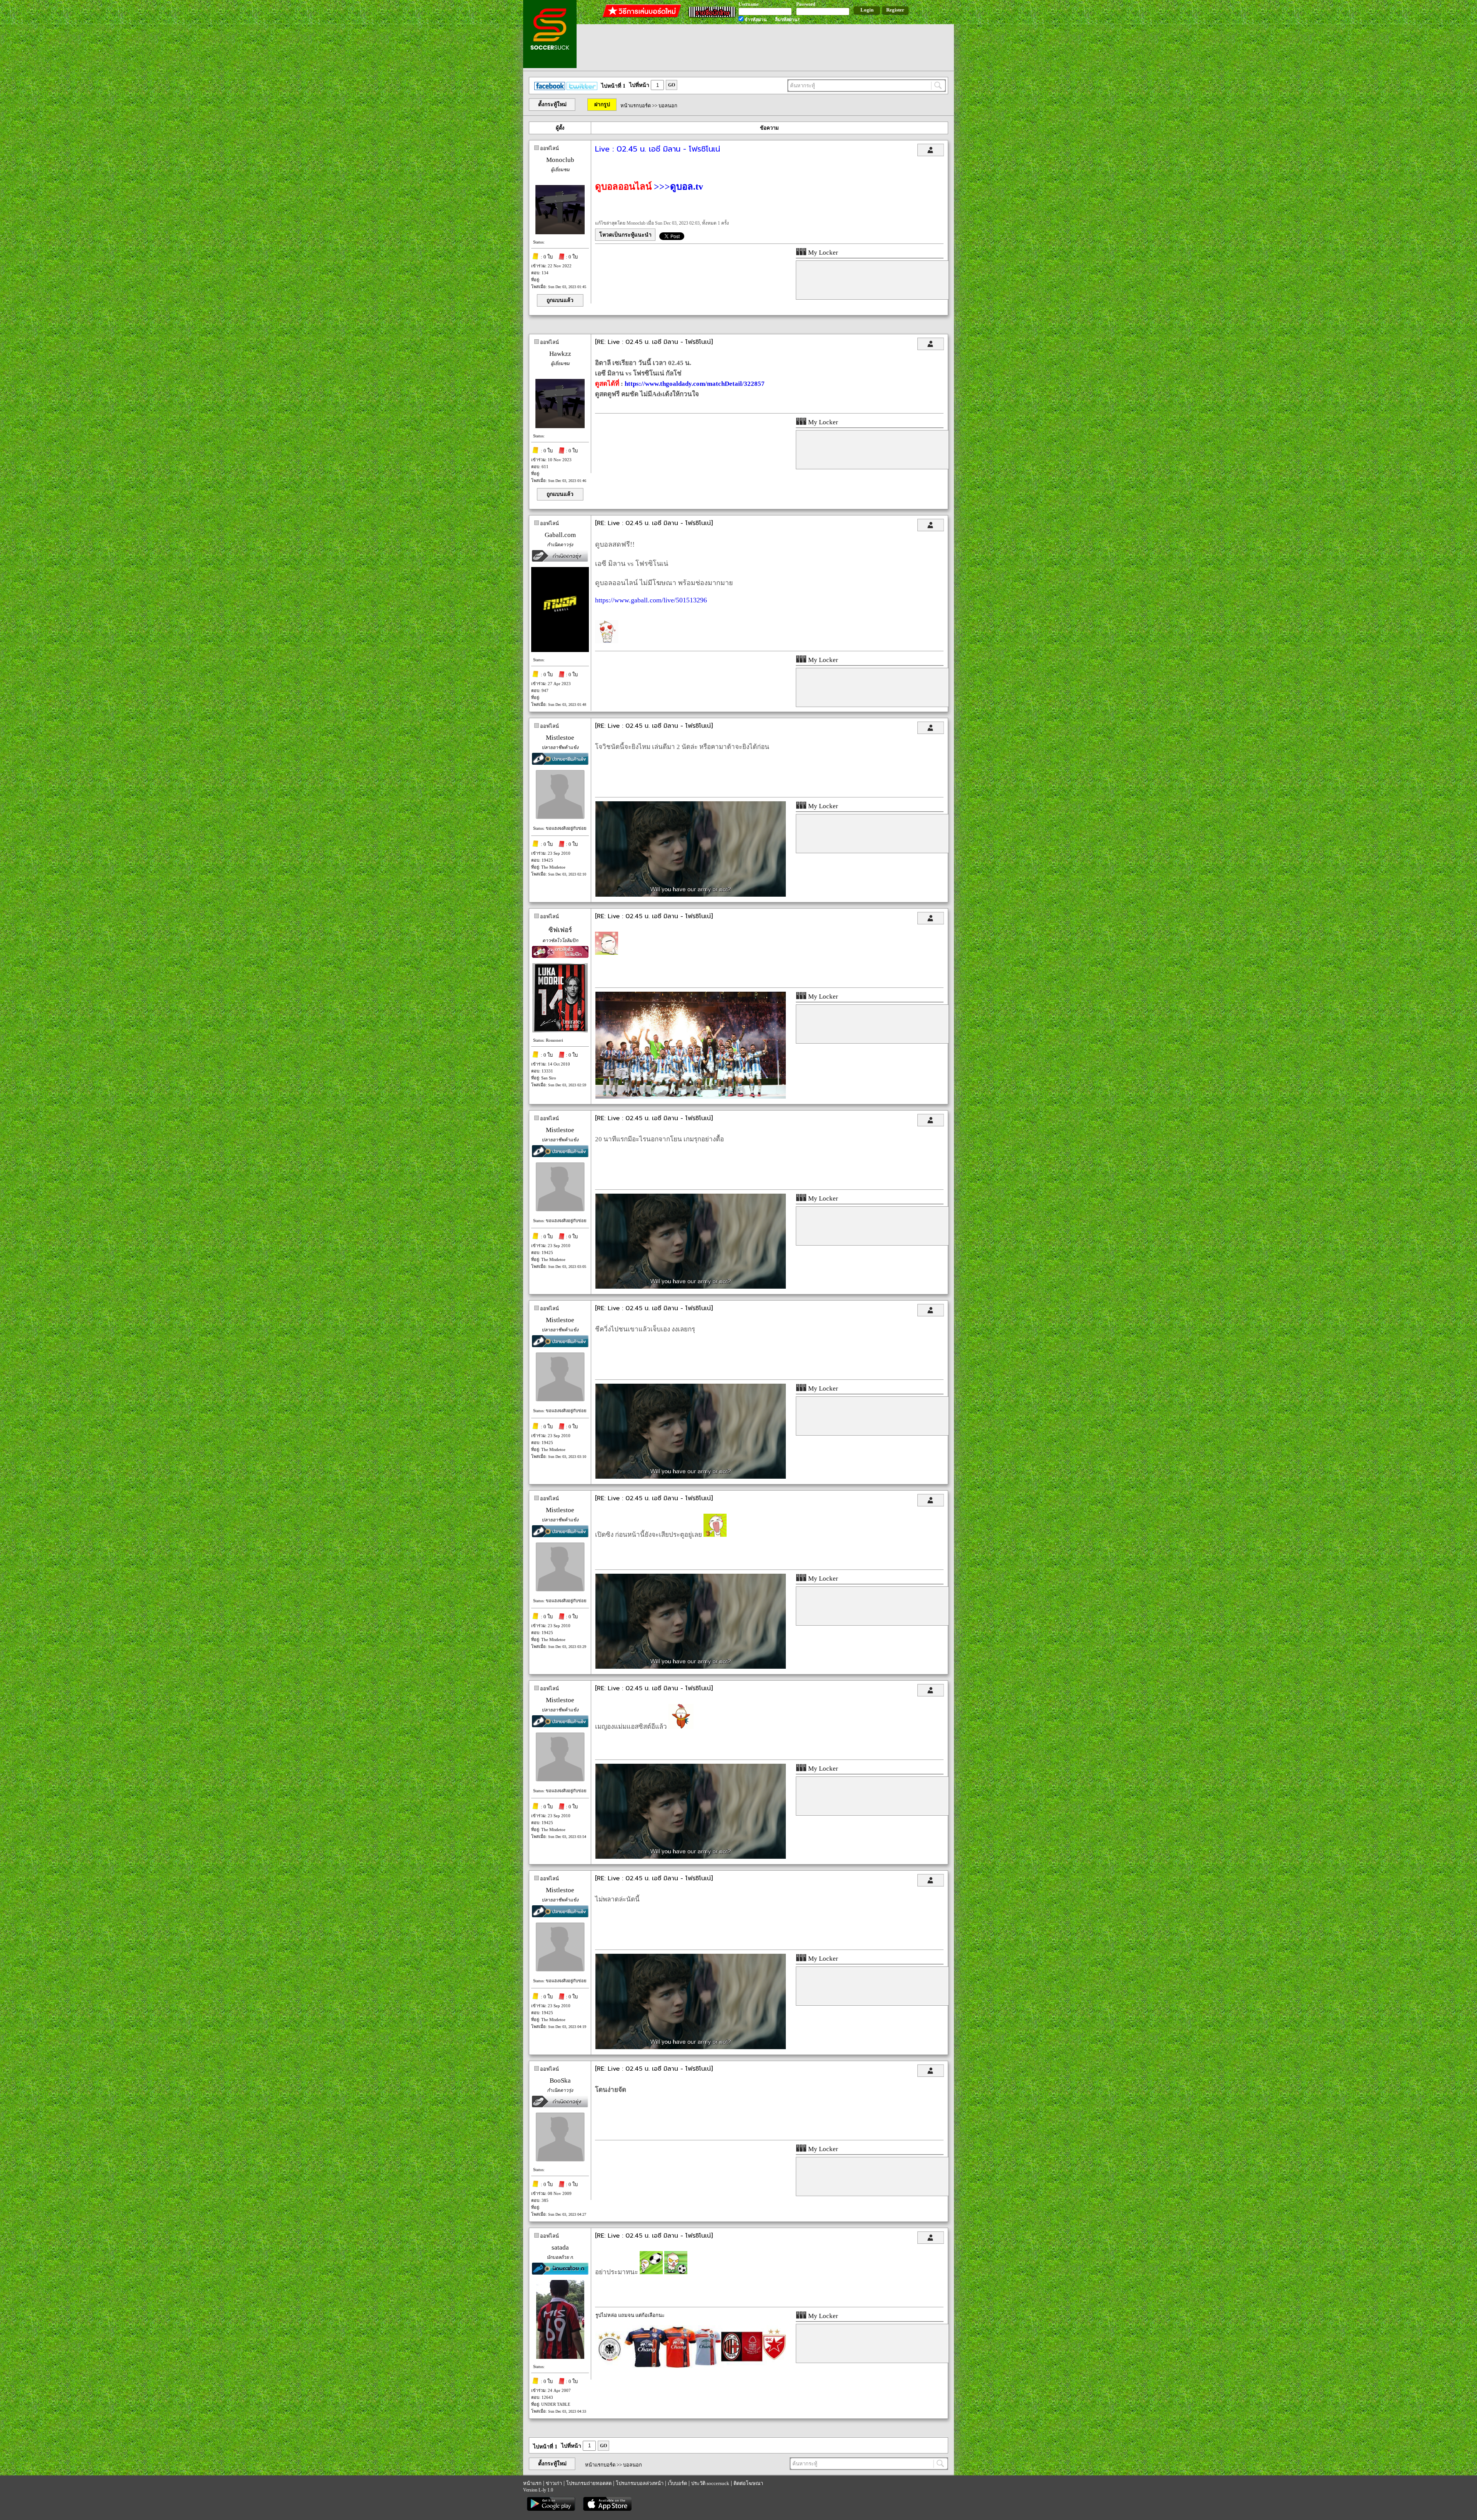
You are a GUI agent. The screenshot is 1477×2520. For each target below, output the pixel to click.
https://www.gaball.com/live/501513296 (651, 600)
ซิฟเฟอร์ (560, 930)
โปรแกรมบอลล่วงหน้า (640, 2483)
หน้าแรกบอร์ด (636, 106)
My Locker (822, 253)
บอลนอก (668, 106)
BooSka (560, 2081)
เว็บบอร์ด (677, 2483)
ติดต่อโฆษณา (748, 2483)
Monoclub (560, 160)
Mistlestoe (560, 738)
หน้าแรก (532, 2483)
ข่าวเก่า (554, 2483)
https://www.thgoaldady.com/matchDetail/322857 (695, 384)
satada (560, 2247)
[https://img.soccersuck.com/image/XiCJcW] (691, 1097)
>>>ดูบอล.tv (678, 187)
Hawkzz (560, 354)
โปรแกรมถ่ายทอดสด (589, 2483)
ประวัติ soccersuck (710, 2483)
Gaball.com (560, 535)
